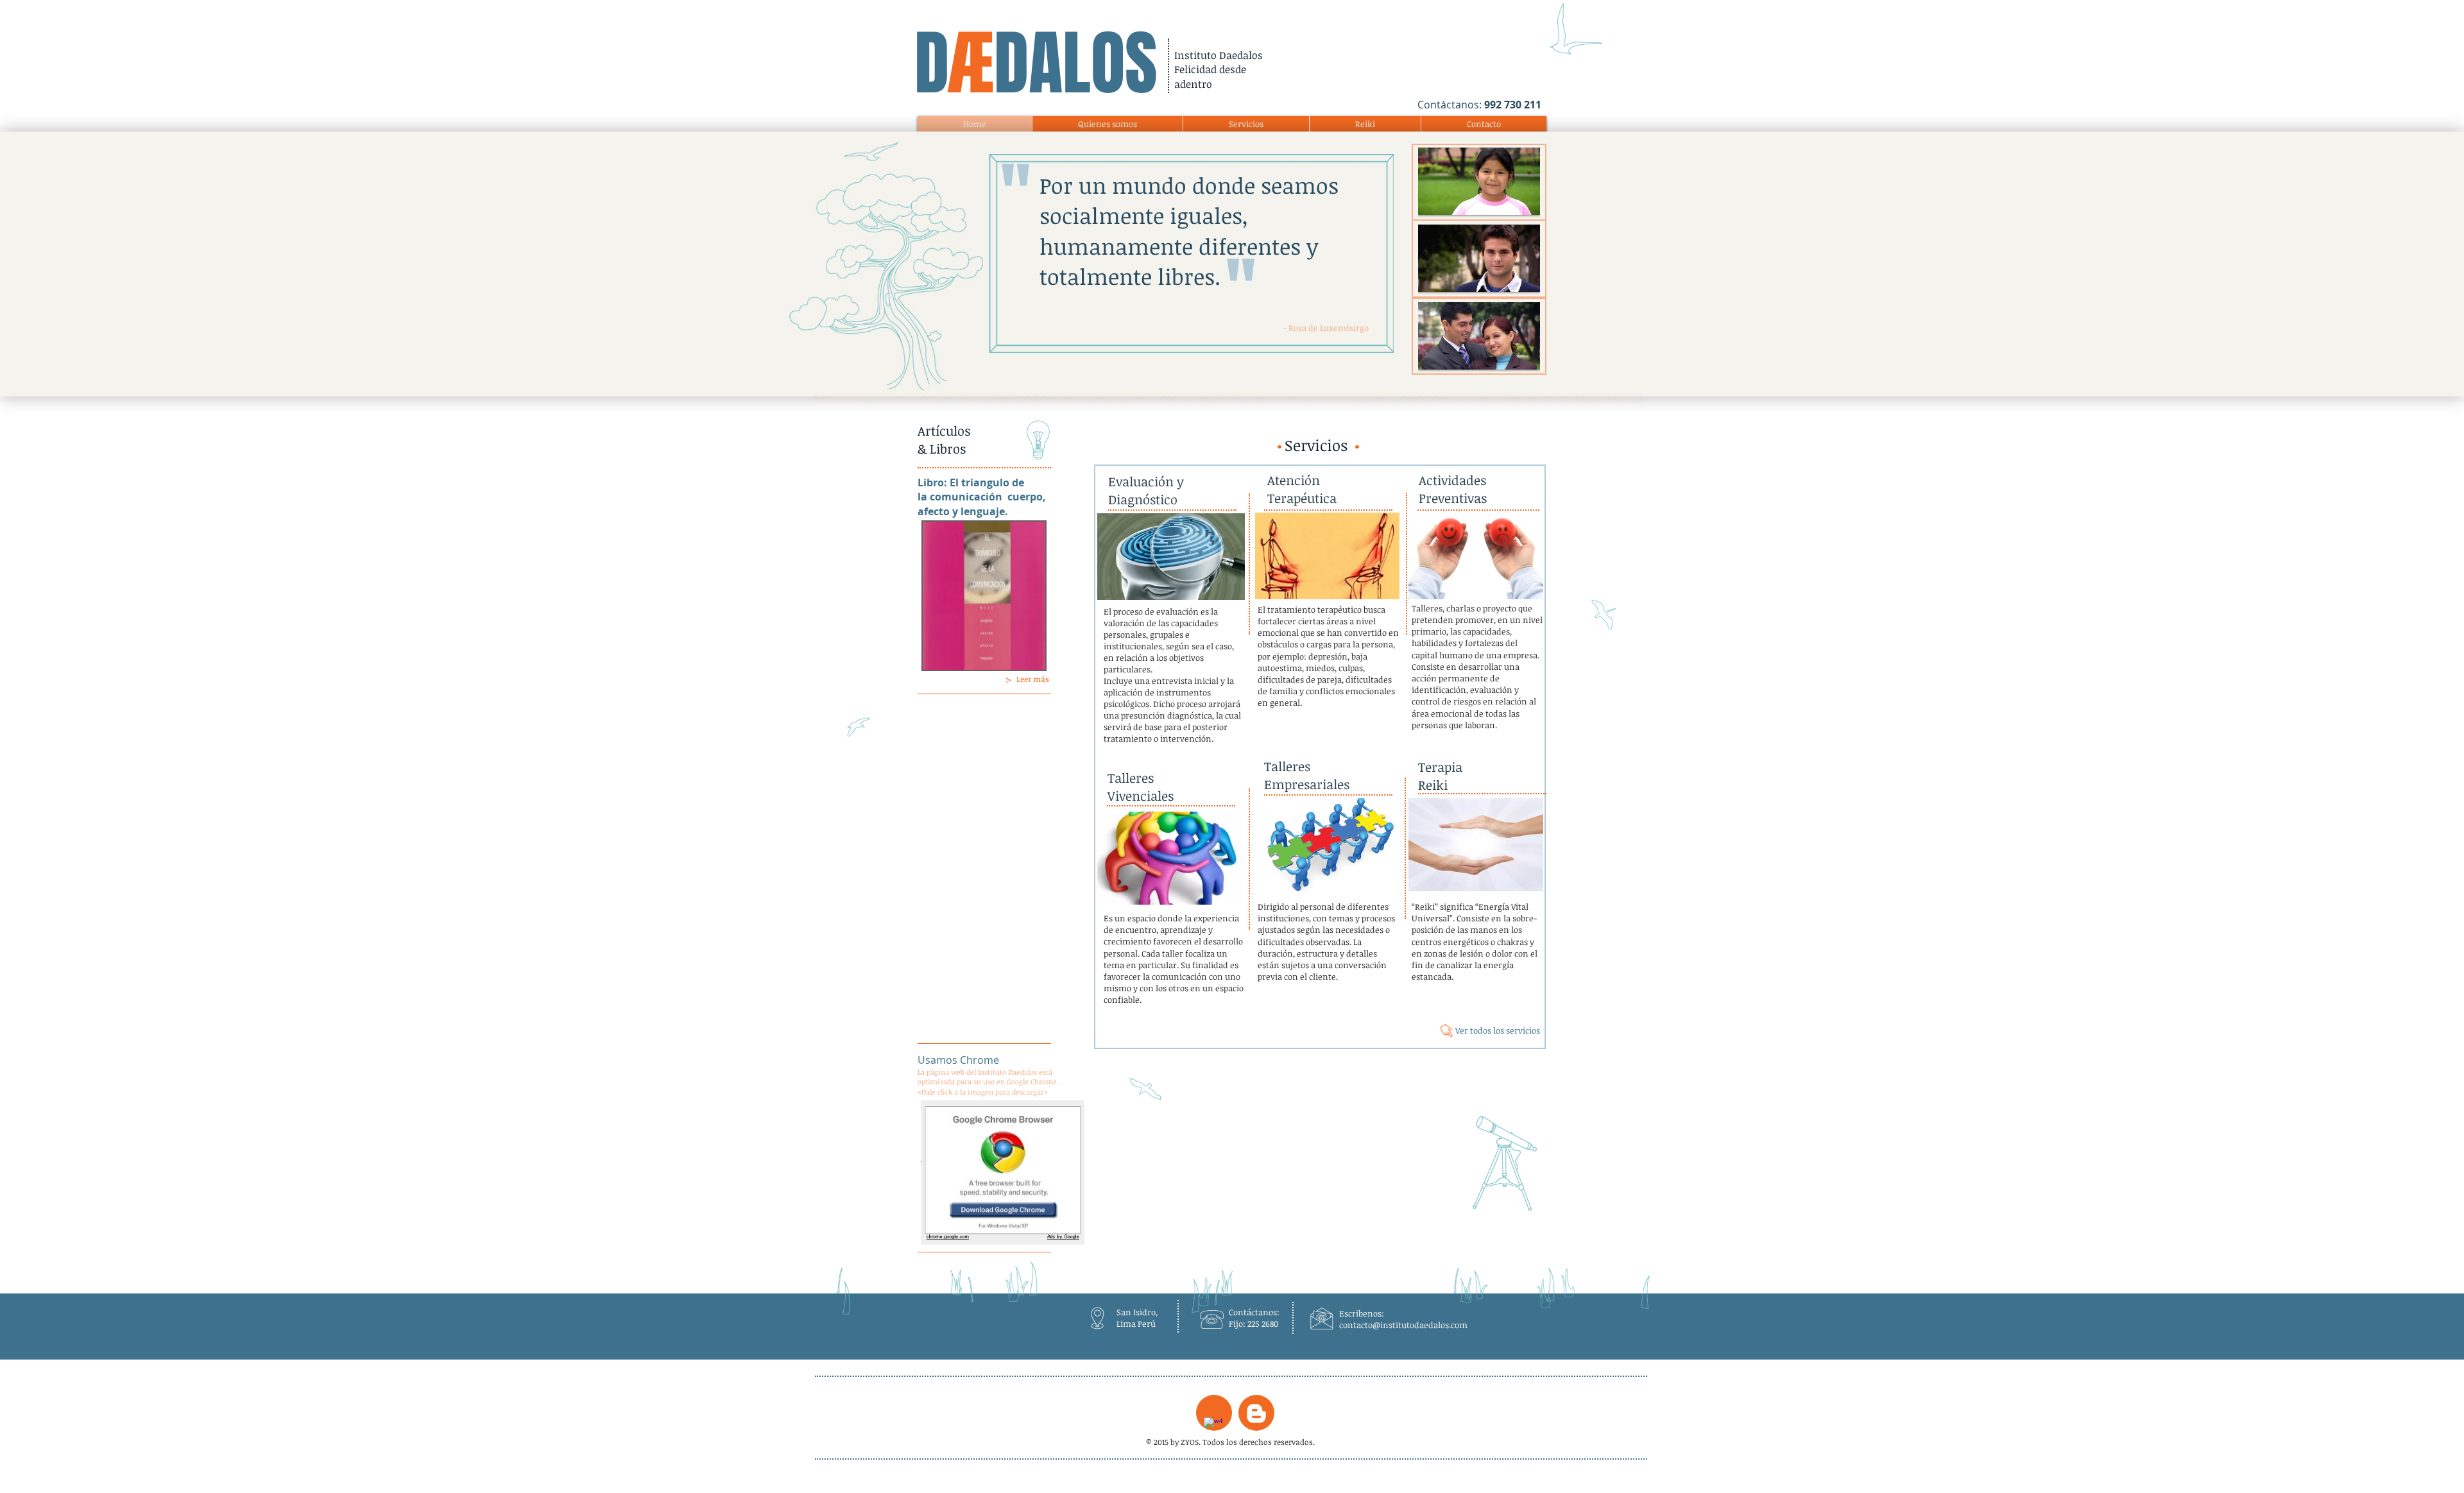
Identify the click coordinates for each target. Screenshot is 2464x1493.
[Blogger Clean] (1256, 1413)
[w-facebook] (1213, 1427)
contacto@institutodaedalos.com (1403, 1325)
